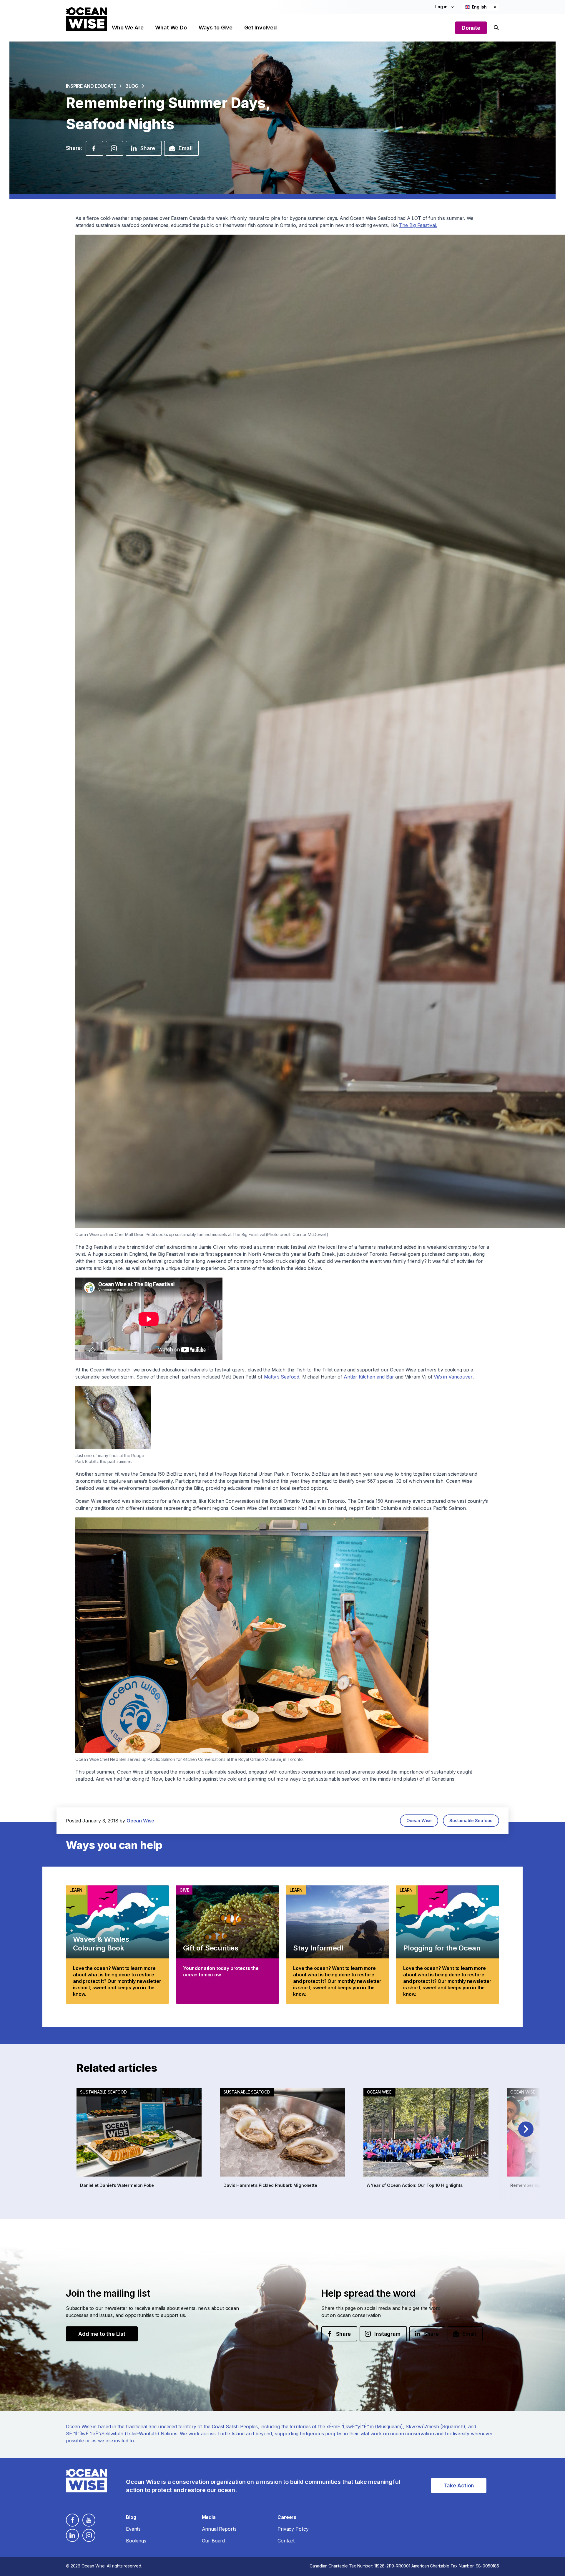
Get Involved (261, 28)
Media (209, 2517)
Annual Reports (219, 2529)
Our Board (213, 2541)
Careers (287, 2517)
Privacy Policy (293, 2529)
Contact (286, 2541)
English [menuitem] (479, 7)
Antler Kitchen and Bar (369, 1377)
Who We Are (128, 28)
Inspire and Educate (91, 86)
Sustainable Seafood (471, 1821)
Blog (132, 86)
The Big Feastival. (418, 225)
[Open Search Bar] (496, 28)
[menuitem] (481, 7)
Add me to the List (102, 2334)
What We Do (171, 28)
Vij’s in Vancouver (453, 1377)
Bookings (136, 2541)
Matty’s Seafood (282, 1377)
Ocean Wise (419, 1821)
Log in (441, 7)
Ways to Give (216, 28)
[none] (481, 7)
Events (133, 2529)
